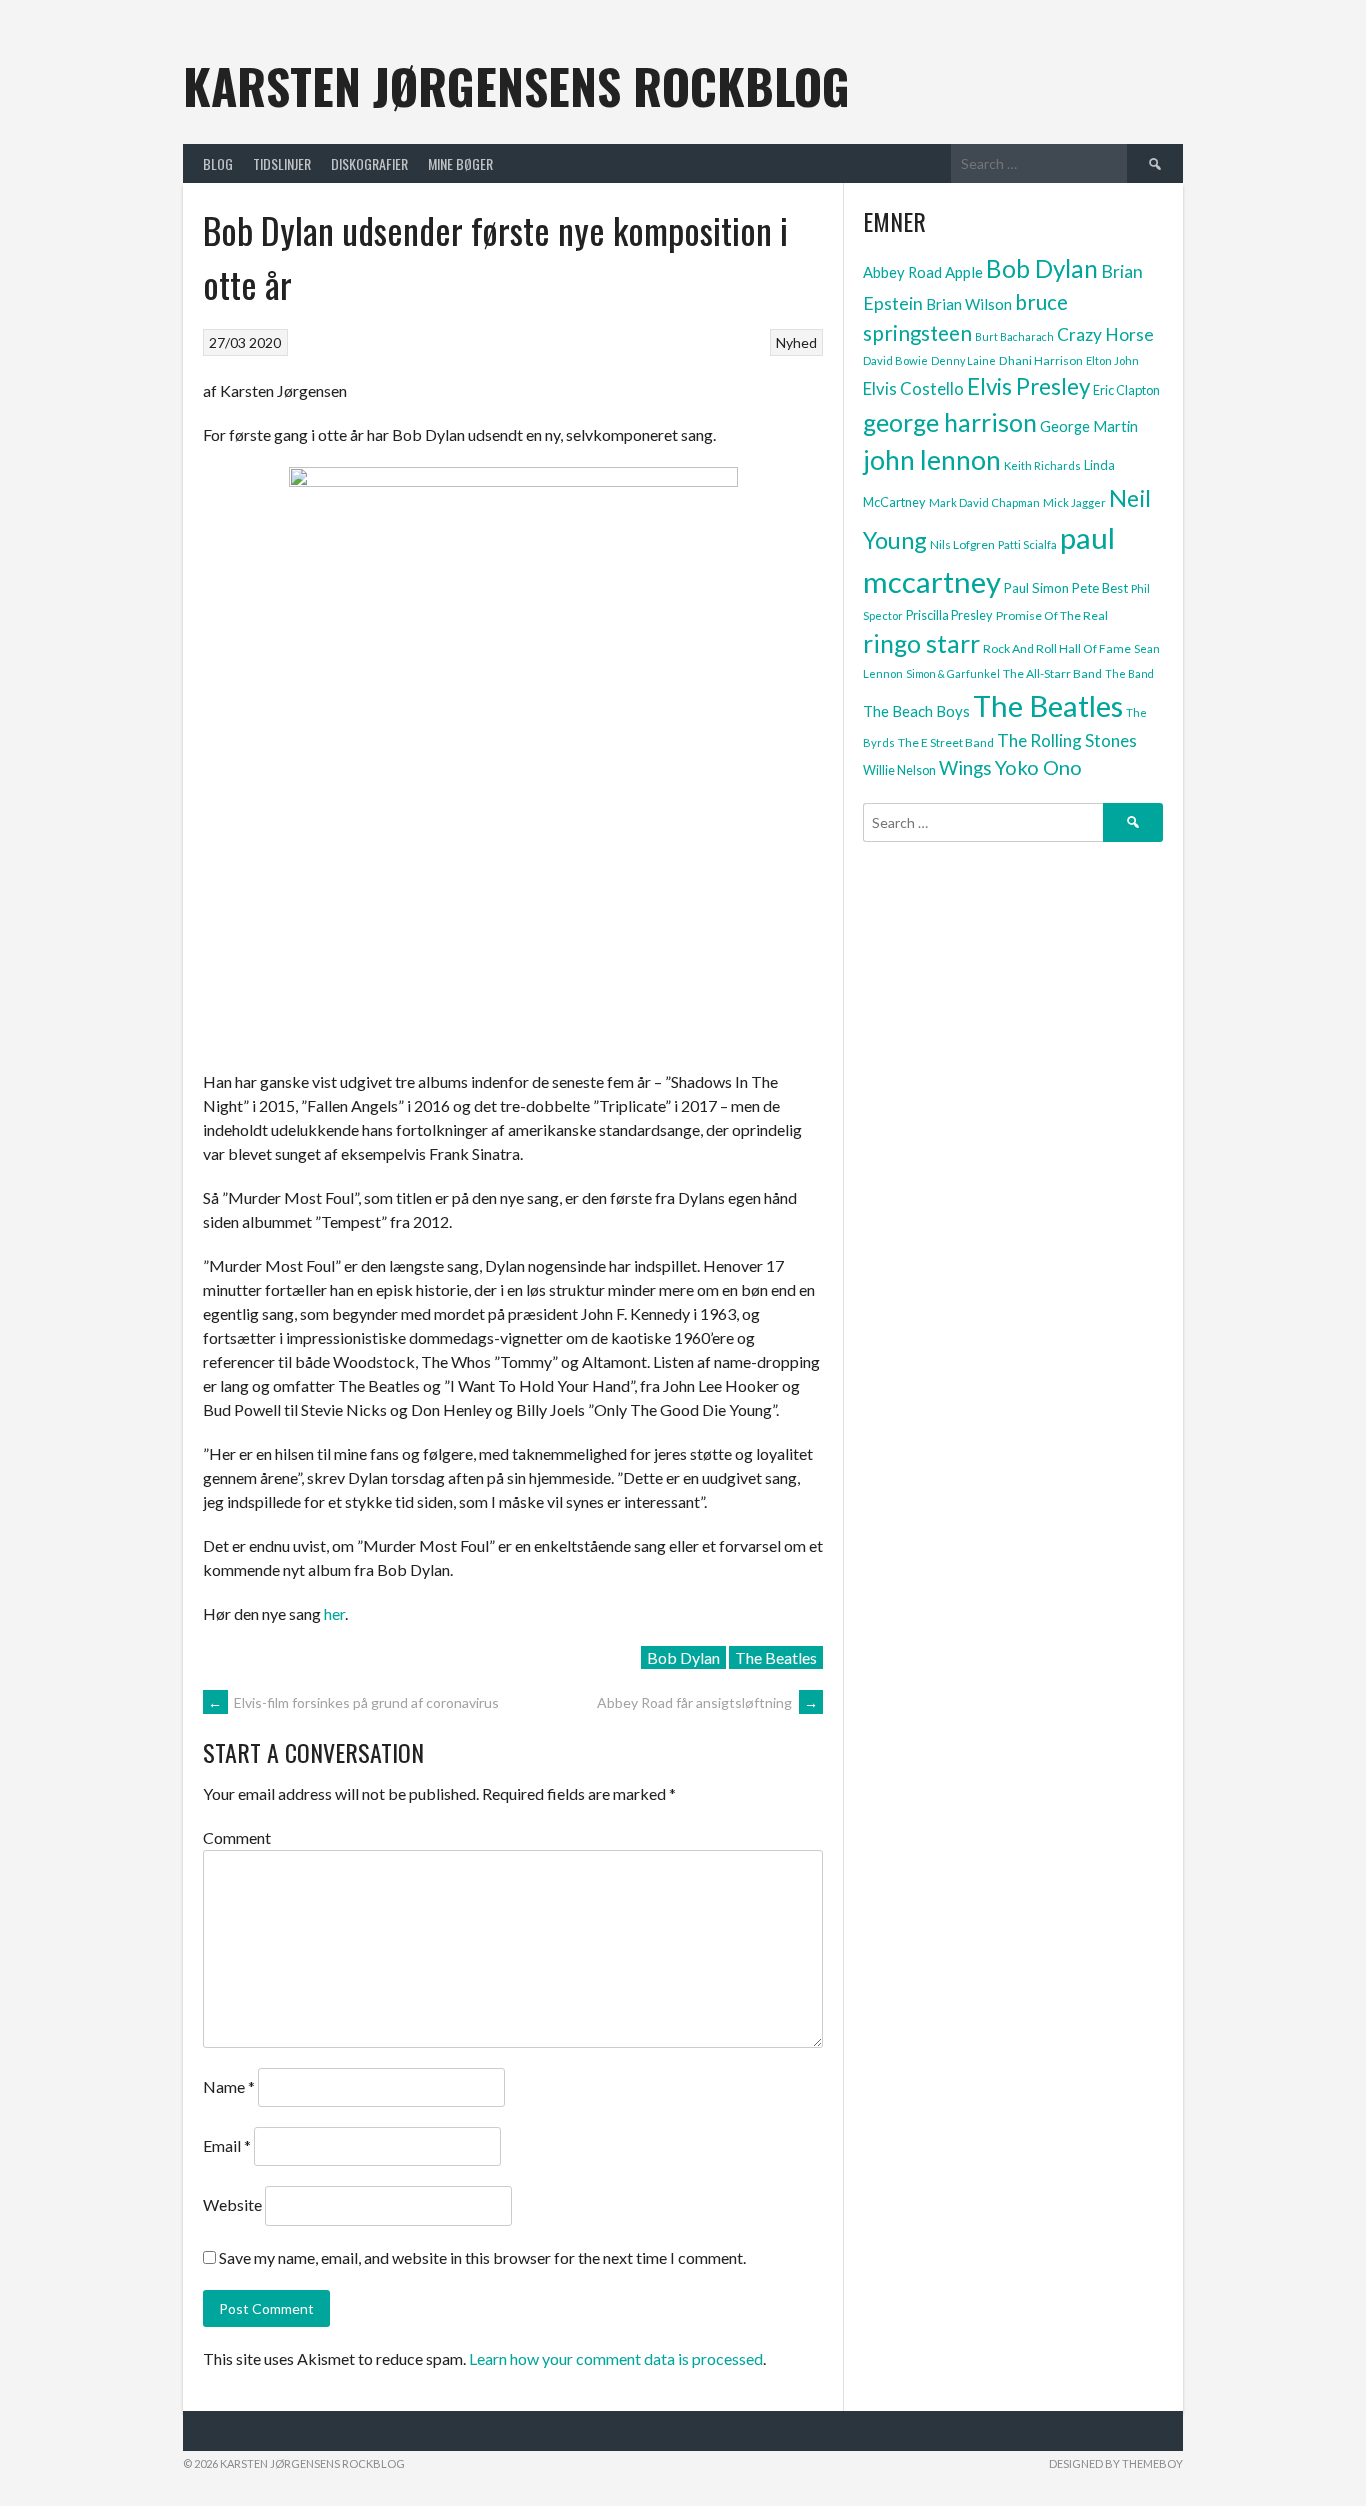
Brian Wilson (969, 304)
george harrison (950, 422)
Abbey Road (902, 272)
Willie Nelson (899, 770)
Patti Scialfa (1027, 544)
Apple (964, 272)
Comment (237, 1837)
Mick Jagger (1074, 502)
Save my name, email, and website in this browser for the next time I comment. (482, 2257)
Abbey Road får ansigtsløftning (707, 1702)
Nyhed (796, 342)
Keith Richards (1042, 465)
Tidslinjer (282, 163)
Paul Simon (1036, 588)
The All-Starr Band (1052, 673)
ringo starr (921, 643)
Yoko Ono (1038, 767)
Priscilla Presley (949, 615)
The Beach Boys (916, 711)
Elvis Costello (913, 388)
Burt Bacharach (1014, 336)
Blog (218, 163)
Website (232, 2204)
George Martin (1089, 426)
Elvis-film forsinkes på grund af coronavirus (353, 1702)
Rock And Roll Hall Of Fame (1057, 648)
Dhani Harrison (1041, 360)
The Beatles (776, 1657)
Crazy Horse (1105, 334)
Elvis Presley (1028, 386)
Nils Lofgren (962, 544)
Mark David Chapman (984, 502)
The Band (1129, 673)
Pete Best (1100, 588)
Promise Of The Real (1052, 615)
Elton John (1112, 360)
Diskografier (369, 163)
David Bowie (895, 360)
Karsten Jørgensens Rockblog (516, 85)
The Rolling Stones (1067, 740)
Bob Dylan (683, 1657)
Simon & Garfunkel (953, 673)
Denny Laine (963, 360)
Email (227, 2145)
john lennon (932, 460)
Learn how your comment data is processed (616, 2358)
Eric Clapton (1126, 390)
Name (229, 2086)
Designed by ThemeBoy (1116, 2463)
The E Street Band (946, 742)
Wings (965, 767)
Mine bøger (460, 163)
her (334, 1613)
